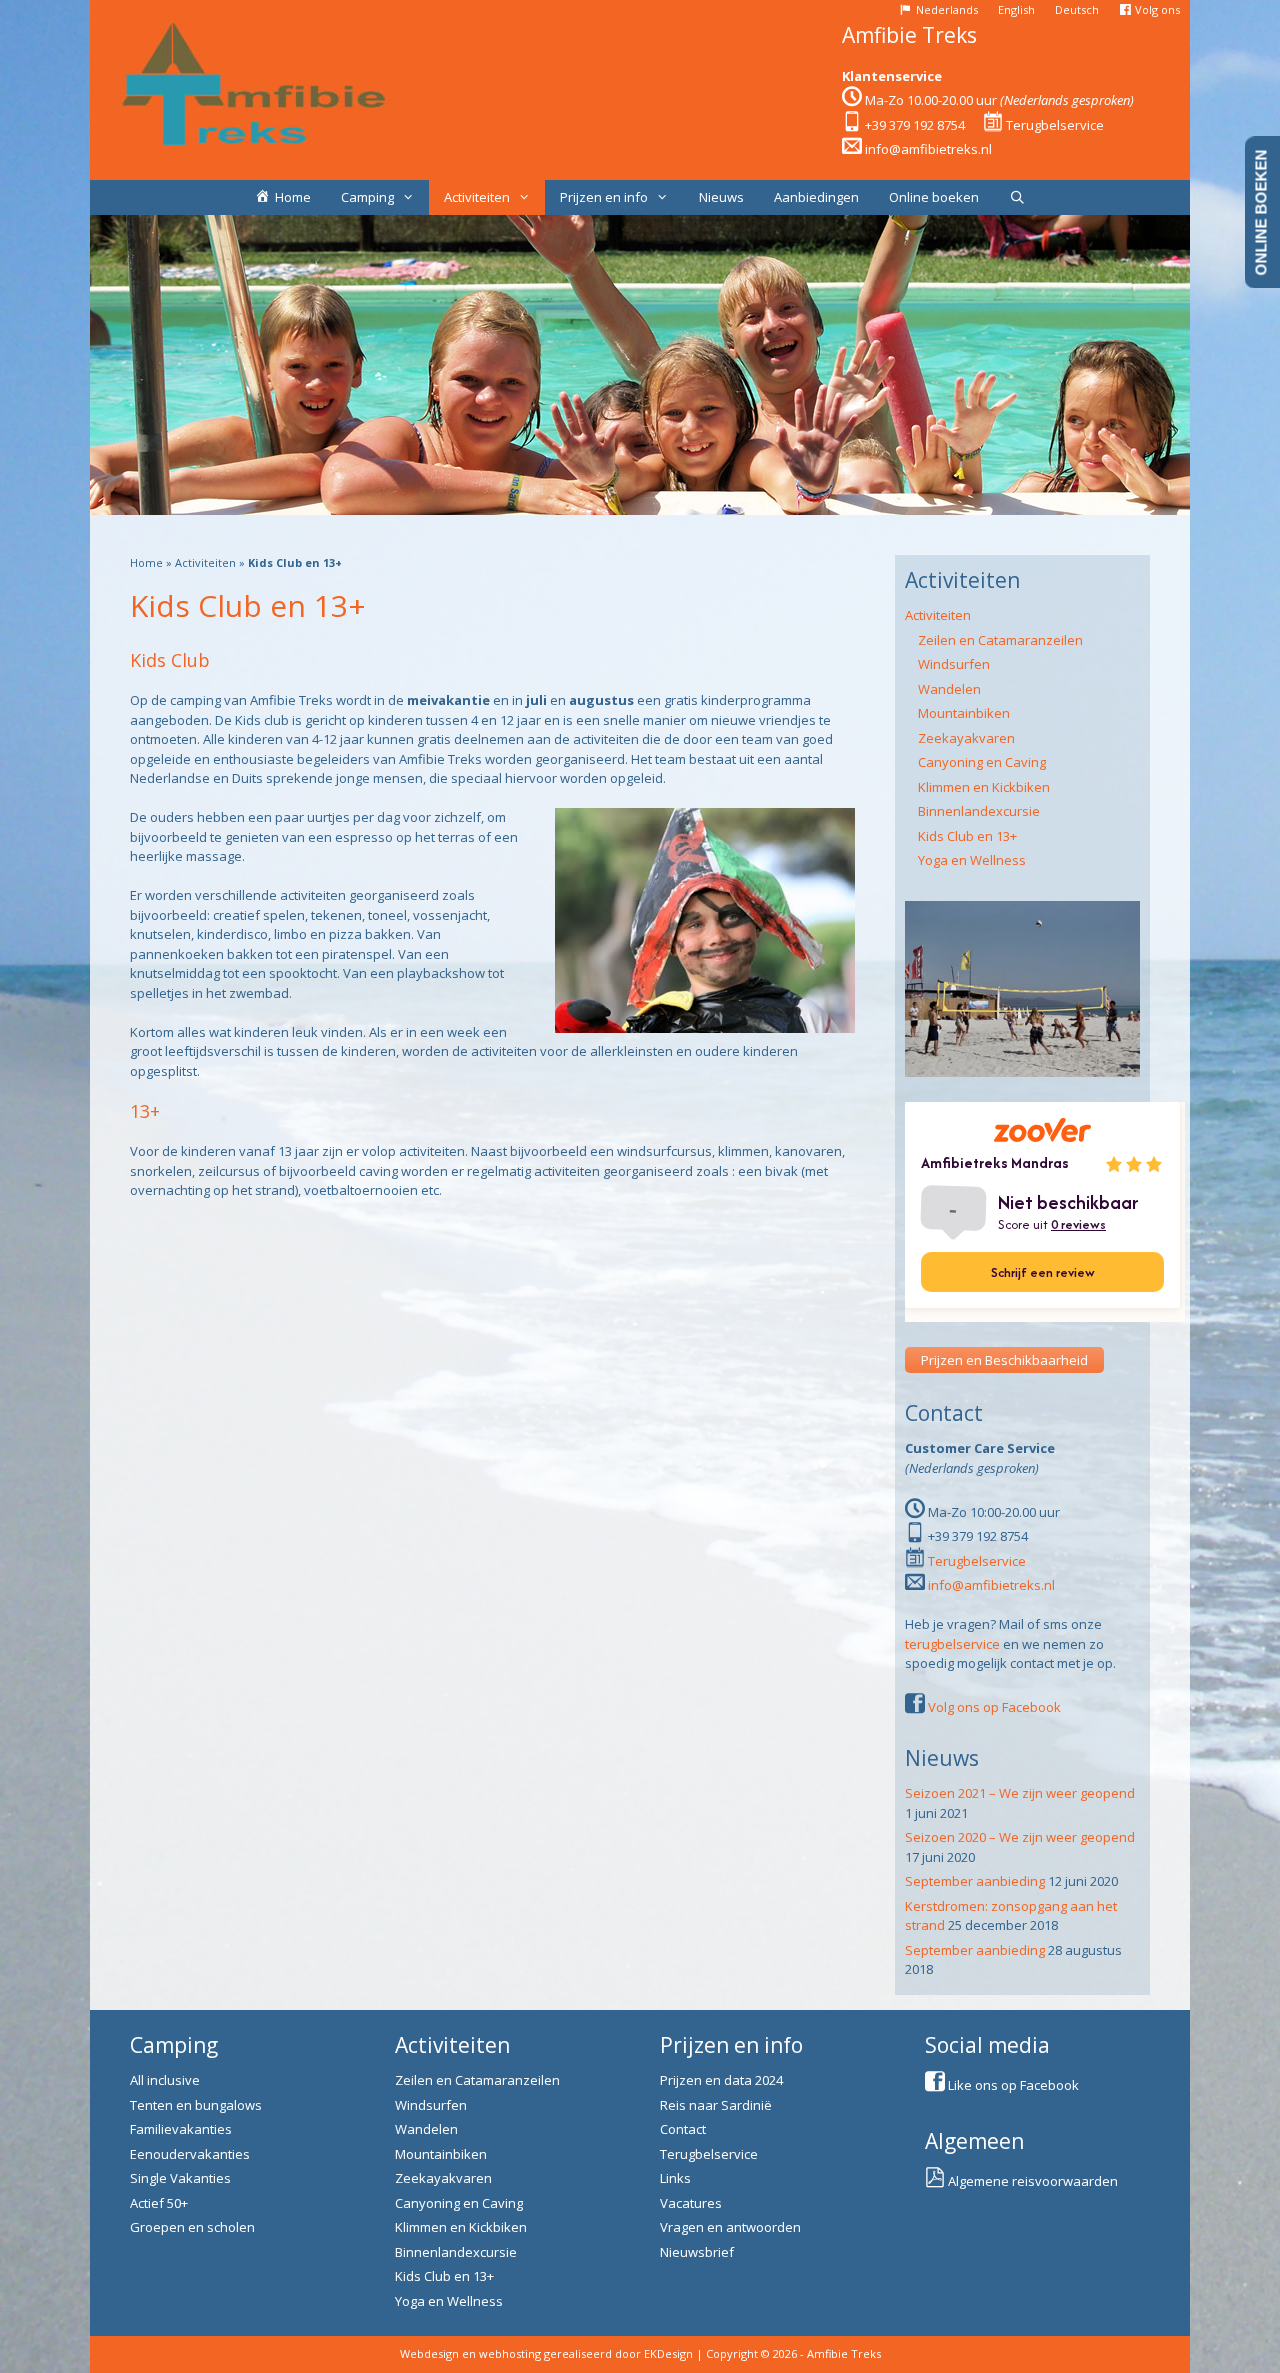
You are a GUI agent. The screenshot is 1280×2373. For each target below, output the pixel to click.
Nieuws (721, 197)
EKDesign (668, 2353)
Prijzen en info (604, 197)
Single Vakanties (180, 2178)
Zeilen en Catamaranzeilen (1000, 640)
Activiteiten (477, 197)
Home (146, 562)
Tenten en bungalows (196, 2105)
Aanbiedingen (816, 197)
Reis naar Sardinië (716, 2105)
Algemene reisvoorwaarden (1033, 2181)
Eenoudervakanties (190, 2154)
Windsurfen (954, 664)
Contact (683, 2129)
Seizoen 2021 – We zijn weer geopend (1020, 1793)
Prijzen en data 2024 (721, 2080)
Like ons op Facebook (1013, 2085)
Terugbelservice (1055, 125)
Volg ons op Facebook (994, 1707)
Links (675, 2178)
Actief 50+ (159, 2203)
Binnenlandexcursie (979, 811)
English (1016, 9)
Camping (367, 197)
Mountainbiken (964, 713)
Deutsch (1077, 9)
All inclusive (165, 2080)
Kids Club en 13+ (967, 836)
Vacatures (691, 2203)
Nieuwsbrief (697, 2252)
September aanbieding (975, 1881)
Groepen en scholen (192, 2227)
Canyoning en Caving (982, 762)
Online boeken (934, 197)
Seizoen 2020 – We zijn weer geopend (1020, 1837)
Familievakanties (181, 2129)
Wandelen (949, 689)
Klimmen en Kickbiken (984, 787)
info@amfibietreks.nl (928, 149)
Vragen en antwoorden (730, 2227)
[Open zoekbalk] (1017, 197)
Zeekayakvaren (966, 738)
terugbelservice (952, 1644)
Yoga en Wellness (972, 860)
